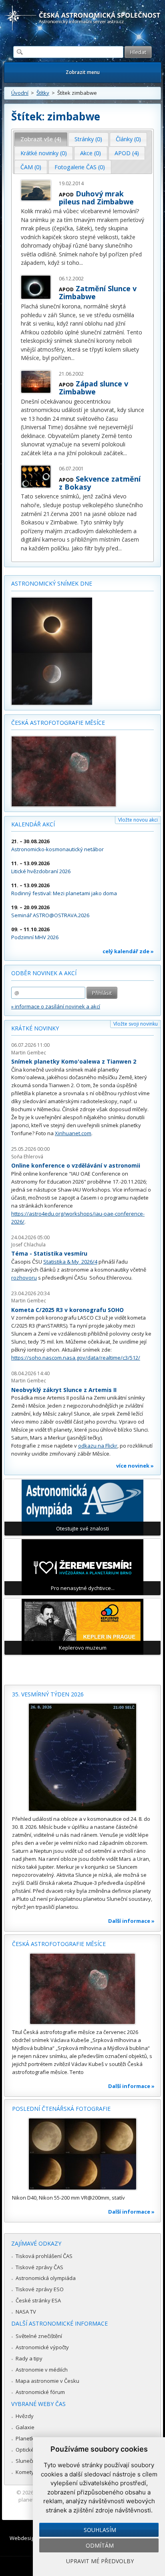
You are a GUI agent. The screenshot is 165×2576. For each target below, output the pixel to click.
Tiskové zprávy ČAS (39, 2267)
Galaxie (25, 2427)
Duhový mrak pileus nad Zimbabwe (96, 198)
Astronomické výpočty (42, 2347)
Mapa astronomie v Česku (47, 2381)
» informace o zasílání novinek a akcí (56, 1006)
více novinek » (135, 1466)
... (81, 263)
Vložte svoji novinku (136, 1024)
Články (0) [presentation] (128, 139)
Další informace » (131, 1921)
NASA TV (26, 2312)
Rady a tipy (29, 2358)
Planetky (26, 2438)
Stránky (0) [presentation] (88, 139)
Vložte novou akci (138, 820)
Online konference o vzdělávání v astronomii (76, 1165)
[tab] (41, 139)
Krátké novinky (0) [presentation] (44, 153)
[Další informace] (82, 1757)
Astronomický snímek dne (52, 583)
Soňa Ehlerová (27, 1157)
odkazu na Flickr (98, 1446)
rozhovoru (24, 1278)
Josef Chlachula (28, 1245)
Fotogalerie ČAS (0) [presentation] (80, 167)
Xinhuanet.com (73, 1133)
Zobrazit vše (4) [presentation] (41, 139)
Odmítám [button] (100, 2545)
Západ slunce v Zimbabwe (94, 388)
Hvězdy (25, 2416)
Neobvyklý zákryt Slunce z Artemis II (64, 1390)
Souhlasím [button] (100, 2530)
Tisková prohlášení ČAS (44, 2256)
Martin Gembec (29, 1053)
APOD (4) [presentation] (127, 153)
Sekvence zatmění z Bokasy (100, 483)
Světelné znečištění (39, 2336)
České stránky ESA (38, 2300)
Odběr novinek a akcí (44, 973)
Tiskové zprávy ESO (40, 2289)
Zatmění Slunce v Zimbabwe (98, 292)
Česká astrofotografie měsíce (58, 723)
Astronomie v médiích (42, 2370)
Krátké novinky (35, 1028)
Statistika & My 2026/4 (70, 1262)
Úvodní (20, 93)
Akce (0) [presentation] (91, 153)
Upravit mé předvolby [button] (100, 2561)
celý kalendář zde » (128, 951)
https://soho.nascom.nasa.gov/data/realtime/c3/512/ (76, 1358)
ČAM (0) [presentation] (31, 167)
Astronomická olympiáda (46, 2278)
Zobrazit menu (83, 72)
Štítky (43, 93)
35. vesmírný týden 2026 (48, 1694)
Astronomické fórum (40, 2392)
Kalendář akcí (33, 824)
